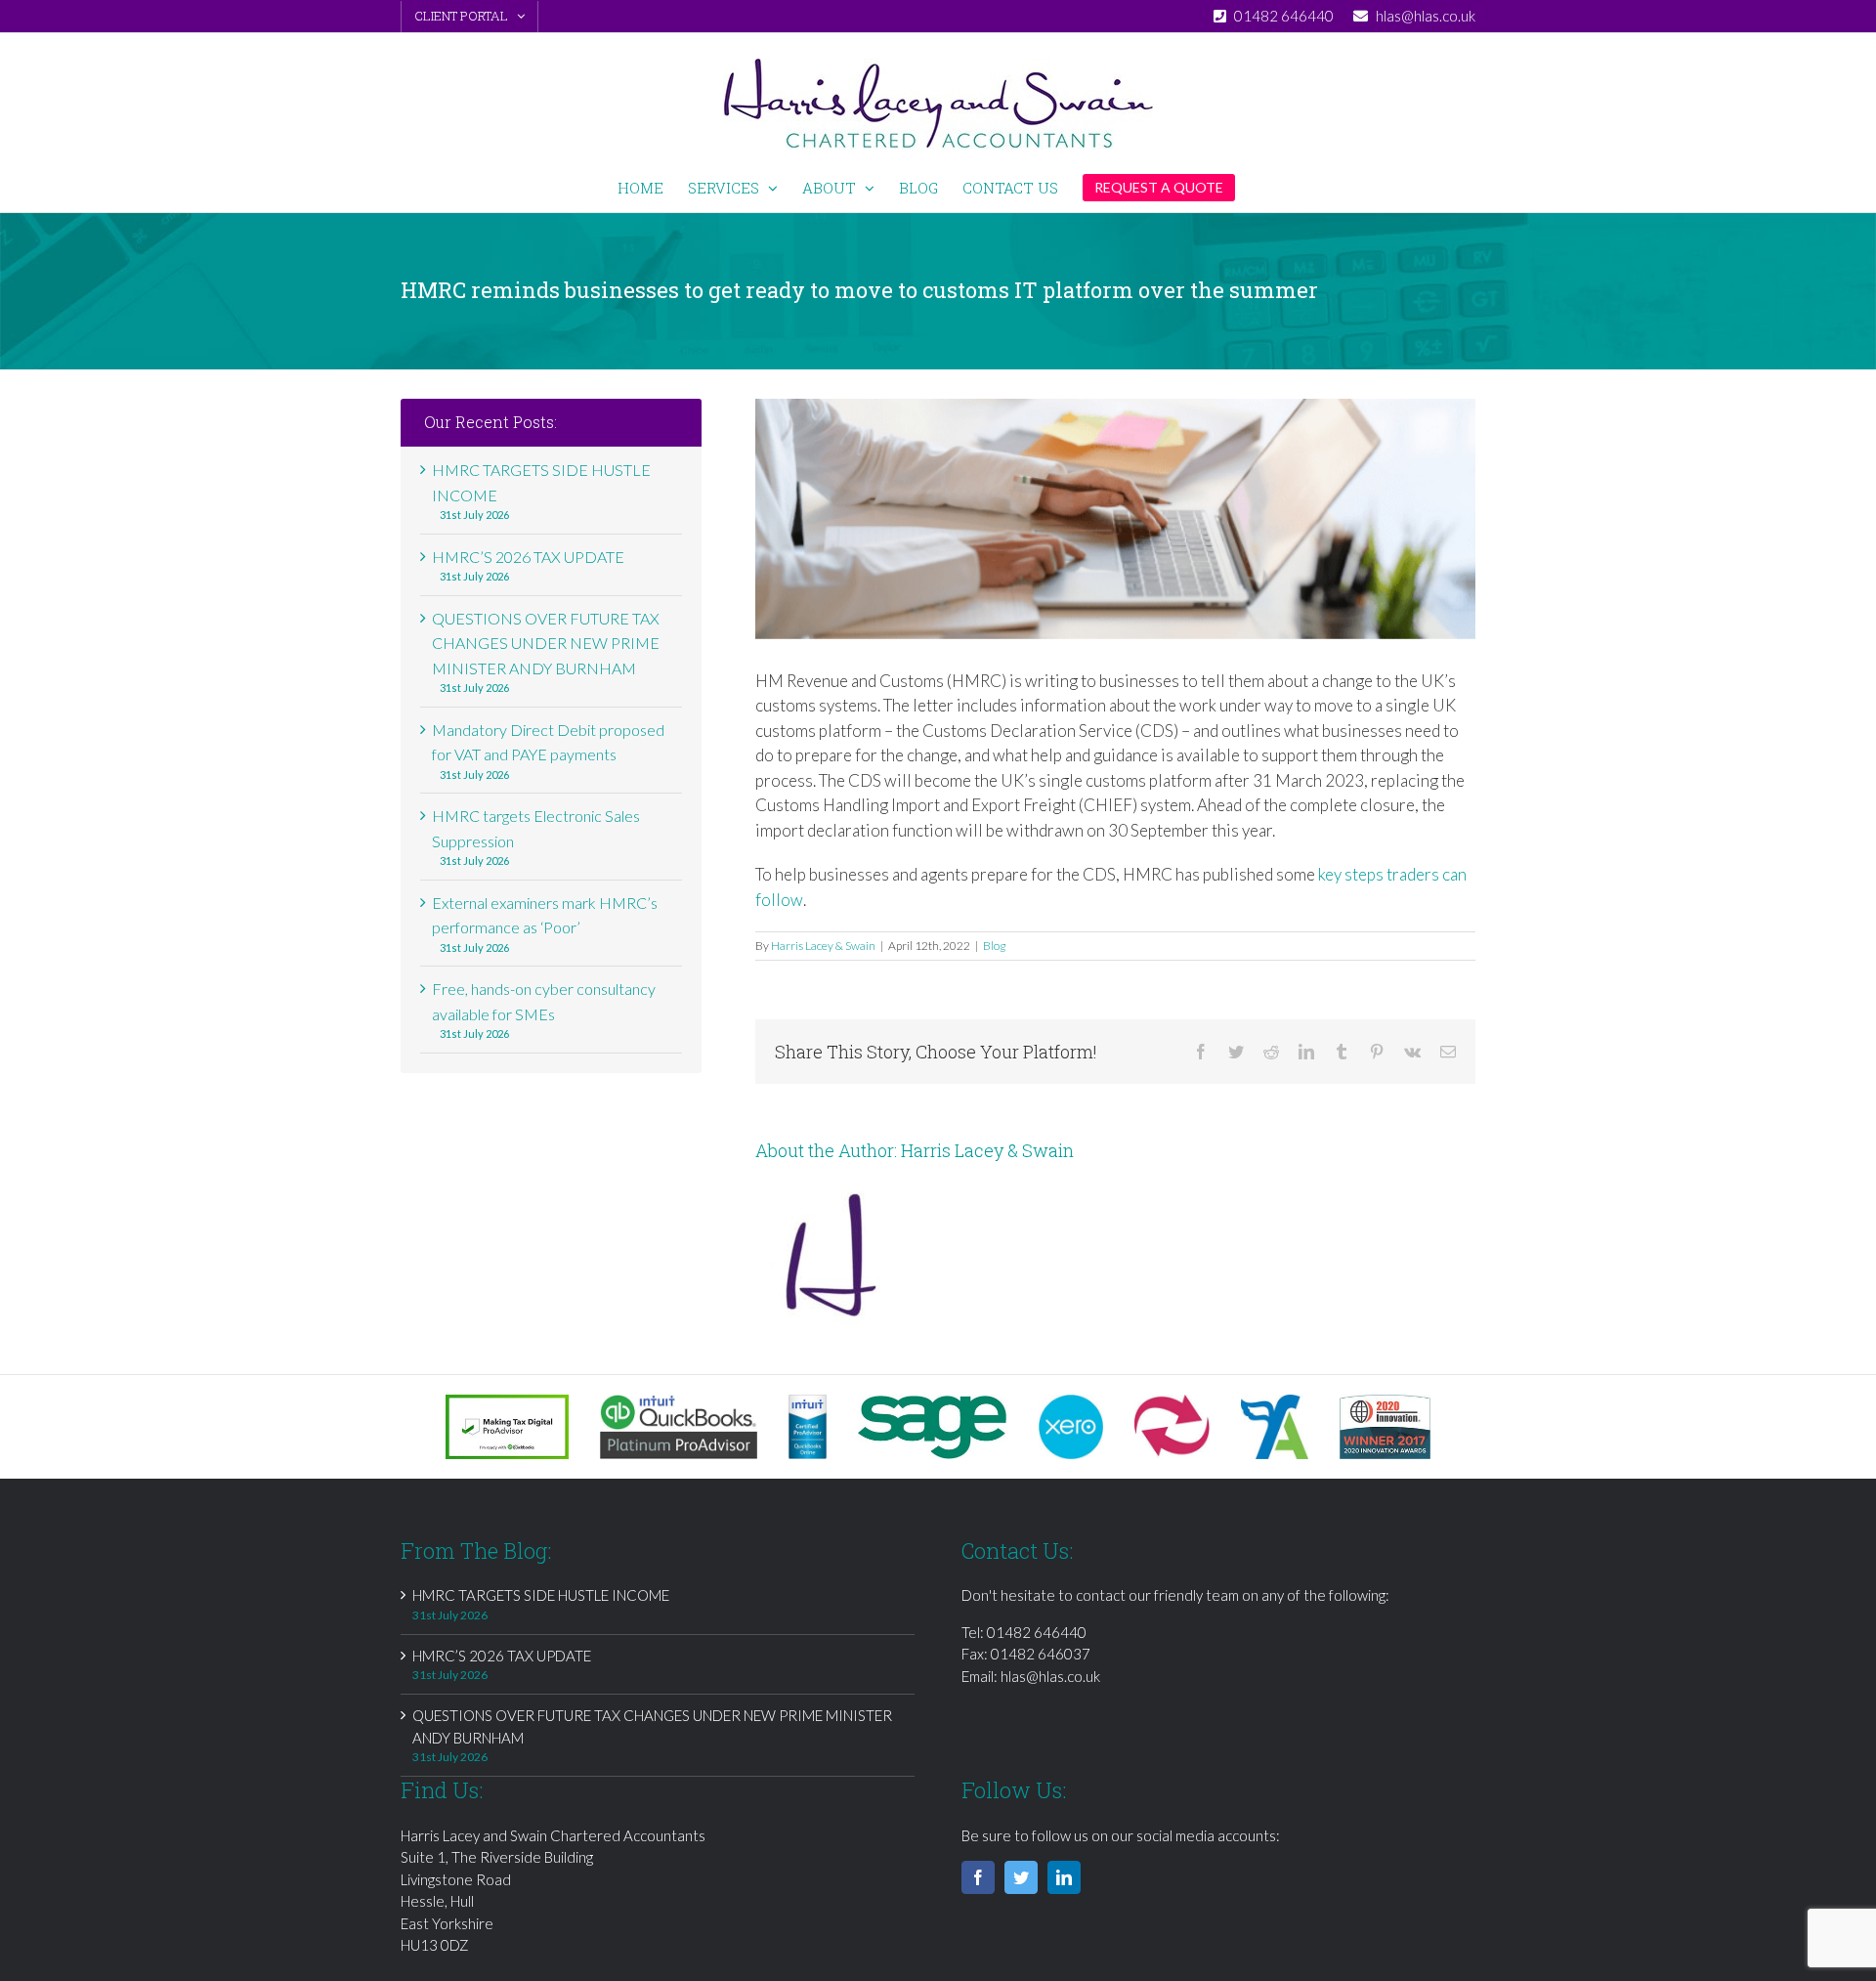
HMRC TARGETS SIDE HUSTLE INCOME (541, 1595)
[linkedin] (1064, 1877)
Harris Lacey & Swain (823, 946)
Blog (994, 946)
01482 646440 (1037, 1632)
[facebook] (978, 1877)
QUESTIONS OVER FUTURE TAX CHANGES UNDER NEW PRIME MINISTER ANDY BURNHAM (546, 643)
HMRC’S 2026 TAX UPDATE (528, 557)
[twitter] (1021, 1877)
